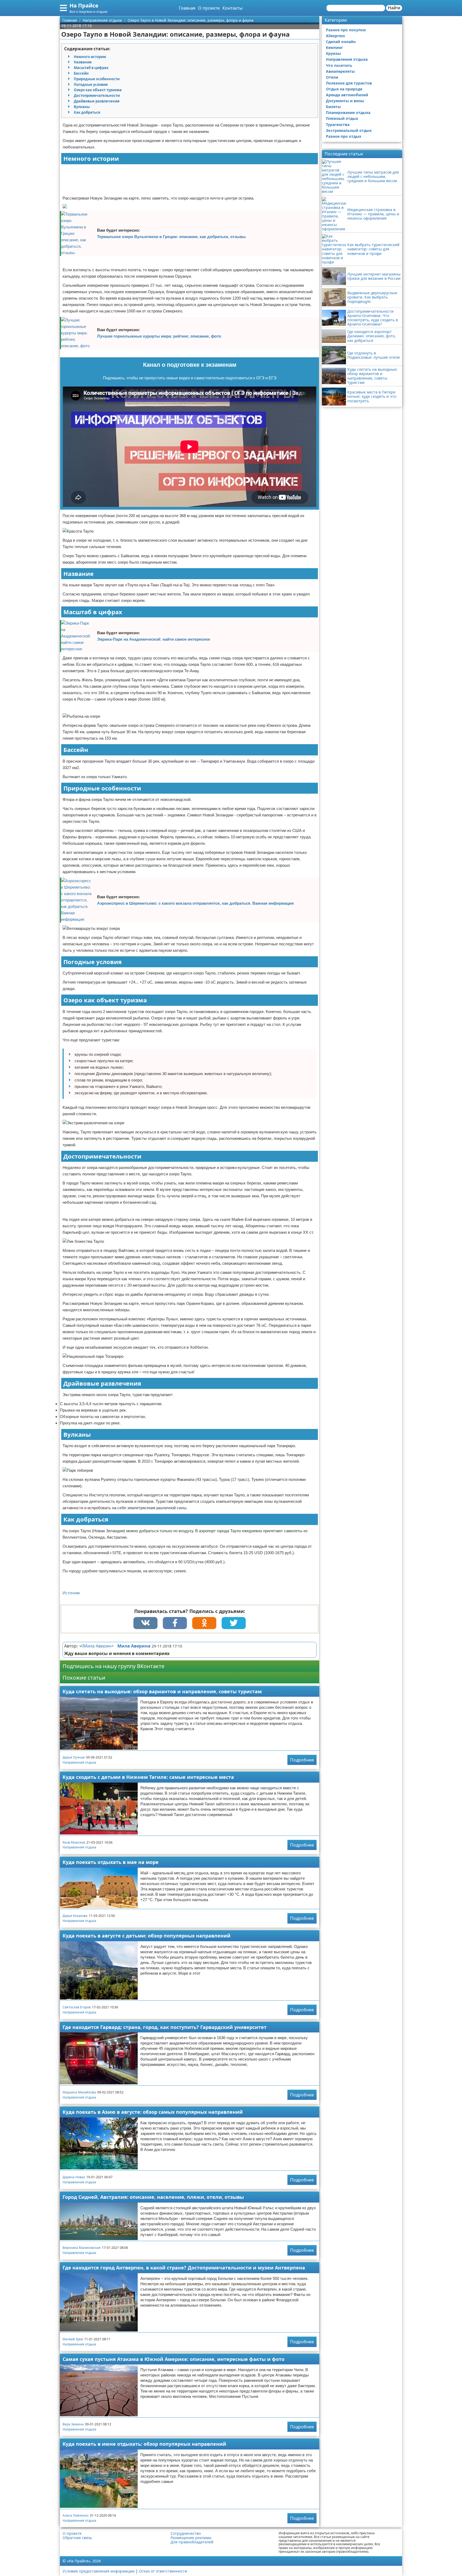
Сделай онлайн (341, 42)
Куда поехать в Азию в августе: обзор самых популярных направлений (153, 2112)
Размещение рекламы (191, 2538)
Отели (332, 77)
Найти (394, 8)
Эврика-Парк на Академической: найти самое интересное (154, 639)
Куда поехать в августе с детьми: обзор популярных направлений (147, 1936)
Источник (71, 1593)
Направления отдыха (79, 1762)
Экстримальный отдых (349, 130)
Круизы (333, 53)
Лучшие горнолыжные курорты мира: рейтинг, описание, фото (159, 336)
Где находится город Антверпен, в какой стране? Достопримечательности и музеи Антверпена (184, 2268)
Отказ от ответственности (163, 2571)
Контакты (232, 8)
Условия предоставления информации (99, 2571)
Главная (187, 8)
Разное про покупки (346, 30)
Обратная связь (77, 2538)
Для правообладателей (192, 2542)
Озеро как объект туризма (98, 90)
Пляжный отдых (342, 118)
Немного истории (90, 57)
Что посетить (339, 65)
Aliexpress (335, 36)
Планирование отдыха (348, 112)
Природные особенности (97, 79)
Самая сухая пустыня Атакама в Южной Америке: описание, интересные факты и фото (174, 2359)
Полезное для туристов (349, 83)
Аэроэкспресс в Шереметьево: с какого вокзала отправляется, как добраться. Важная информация (195, 903)
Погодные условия (91, 85)
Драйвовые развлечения (97, 101)
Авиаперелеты (340, 71)
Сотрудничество (186, 2533)
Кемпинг (334, 47)
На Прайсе (84, 5)
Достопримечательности (97, 95)
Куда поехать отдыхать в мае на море (111, 1862)
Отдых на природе (344, 89)
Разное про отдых (344, 136)
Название (83, 62)
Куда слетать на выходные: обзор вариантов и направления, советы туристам (162, 1691)
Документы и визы (345, 101)
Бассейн (81, 73)
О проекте (209, 8)
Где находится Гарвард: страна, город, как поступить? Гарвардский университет (165, 2027)
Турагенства (338, 125)
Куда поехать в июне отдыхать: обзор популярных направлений (144, 2444)
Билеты (333, 107)
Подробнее (302, 1760)
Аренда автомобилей (347, 95)
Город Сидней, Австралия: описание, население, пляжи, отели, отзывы (153, 2197)
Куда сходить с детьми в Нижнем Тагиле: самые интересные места (148, 1777)
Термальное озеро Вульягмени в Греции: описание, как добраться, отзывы (171, 237)
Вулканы (82, 107)
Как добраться (87, 112)
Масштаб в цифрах (91, 68)
